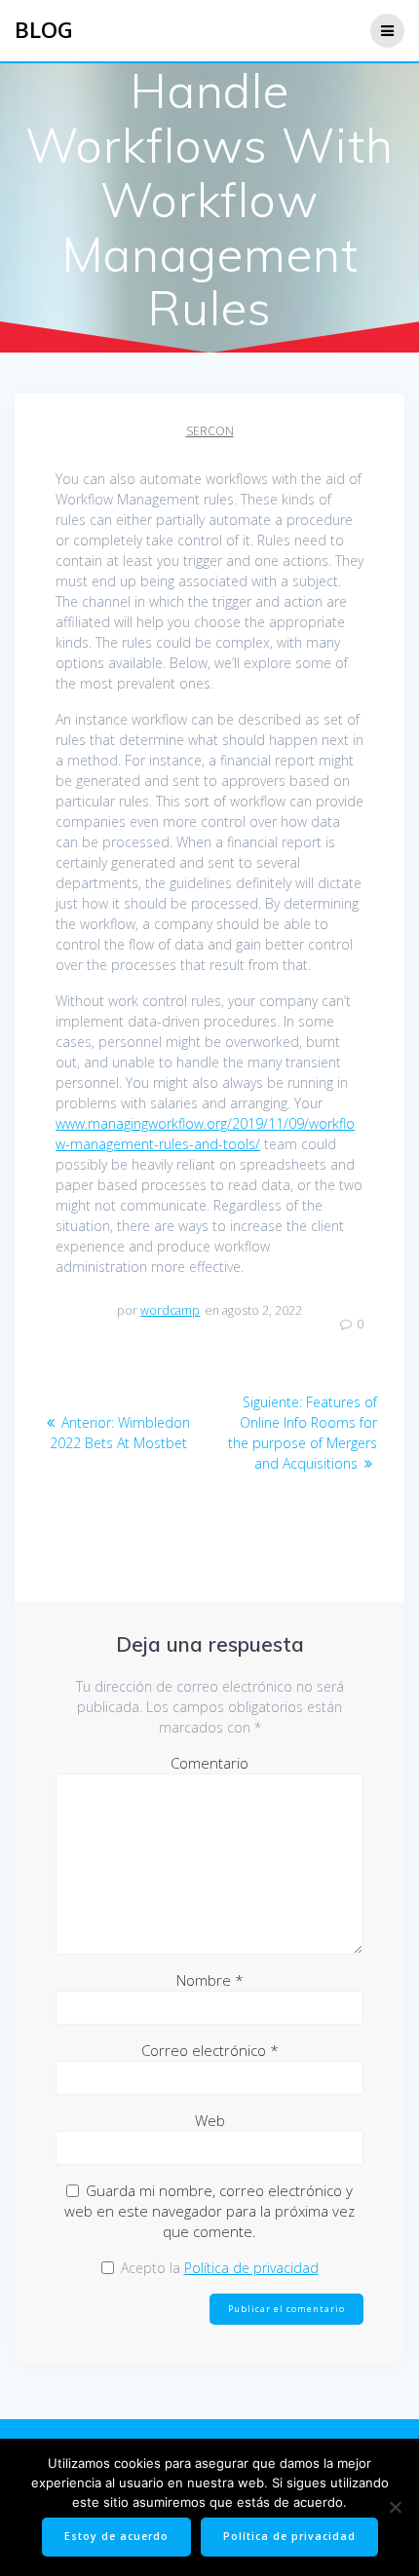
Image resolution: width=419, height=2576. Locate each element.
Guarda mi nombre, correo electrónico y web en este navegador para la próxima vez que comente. (209, 2211)
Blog (44, 30)
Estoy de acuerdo (116, 2536)
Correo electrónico (210, 2050)
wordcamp (170, 1310)
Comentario (209, 1763)
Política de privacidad (251, 2268)
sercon (210, 431)
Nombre (210, 1980)
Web (210, 2120)
